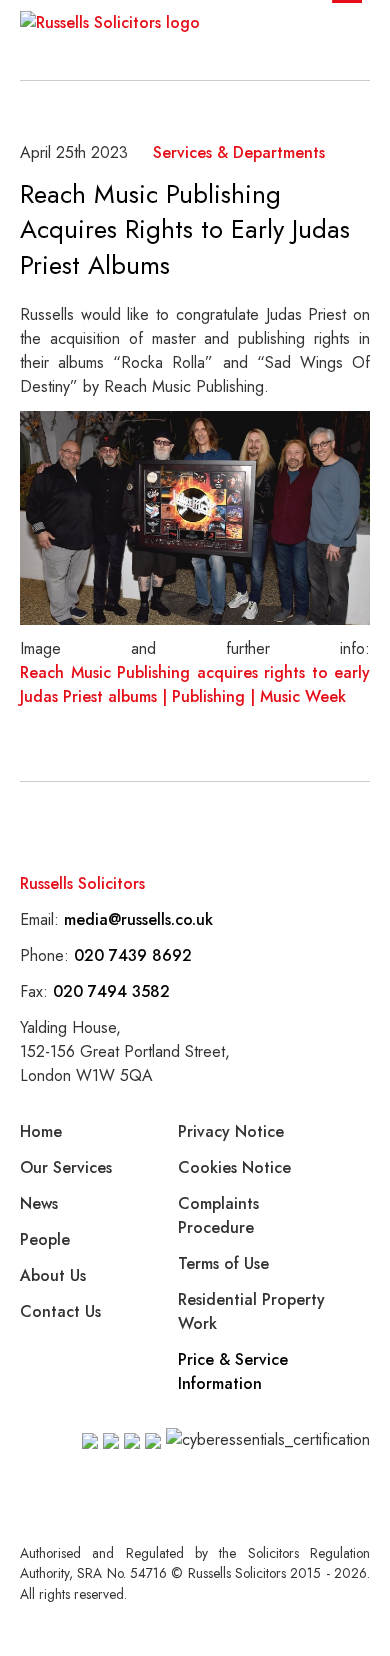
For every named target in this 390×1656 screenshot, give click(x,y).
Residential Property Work (251, 1311)
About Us (53, 1275)
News (39, 1203)
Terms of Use (223, 1263)
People (45, 1239)
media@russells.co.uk (138, 919)
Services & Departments (239, 152)
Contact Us (60, 1311)
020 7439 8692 (133, 955)
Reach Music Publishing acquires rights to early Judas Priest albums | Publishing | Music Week (195, 684)
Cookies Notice (234, 1167)
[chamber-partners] (111, 1440)
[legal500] (132, 1440)
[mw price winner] (90, 1440)
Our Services (66, 1167)
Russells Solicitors (82, 883)
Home (41, 1131)
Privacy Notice (231, 1131)
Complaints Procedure (218, 1215)
